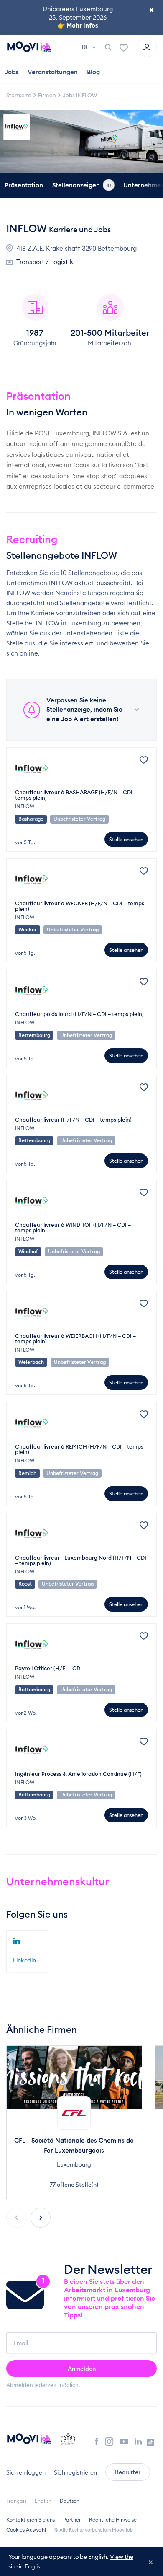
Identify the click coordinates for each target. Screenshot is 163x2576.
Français (16, 2501)
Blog (93, 72)
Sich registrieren (75, 2472)
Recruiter (128, 2472)
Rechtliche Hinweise (113, 2520)
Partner (72, 2520)
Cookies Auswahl (26, 2530)
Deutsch (70, 2501)
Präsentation (24, 185)
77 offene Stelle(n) (74, 2185)
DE (86, 47)
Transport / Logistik (45, 262)
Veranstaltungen (53, 72)
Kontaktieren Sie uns (31, 2520)
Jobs (11, 72)
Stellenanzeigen (82, 185)
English (43, 2501)
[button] (41, 2218)
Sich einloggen (26, 2472)
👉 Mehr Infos (78, 25)
